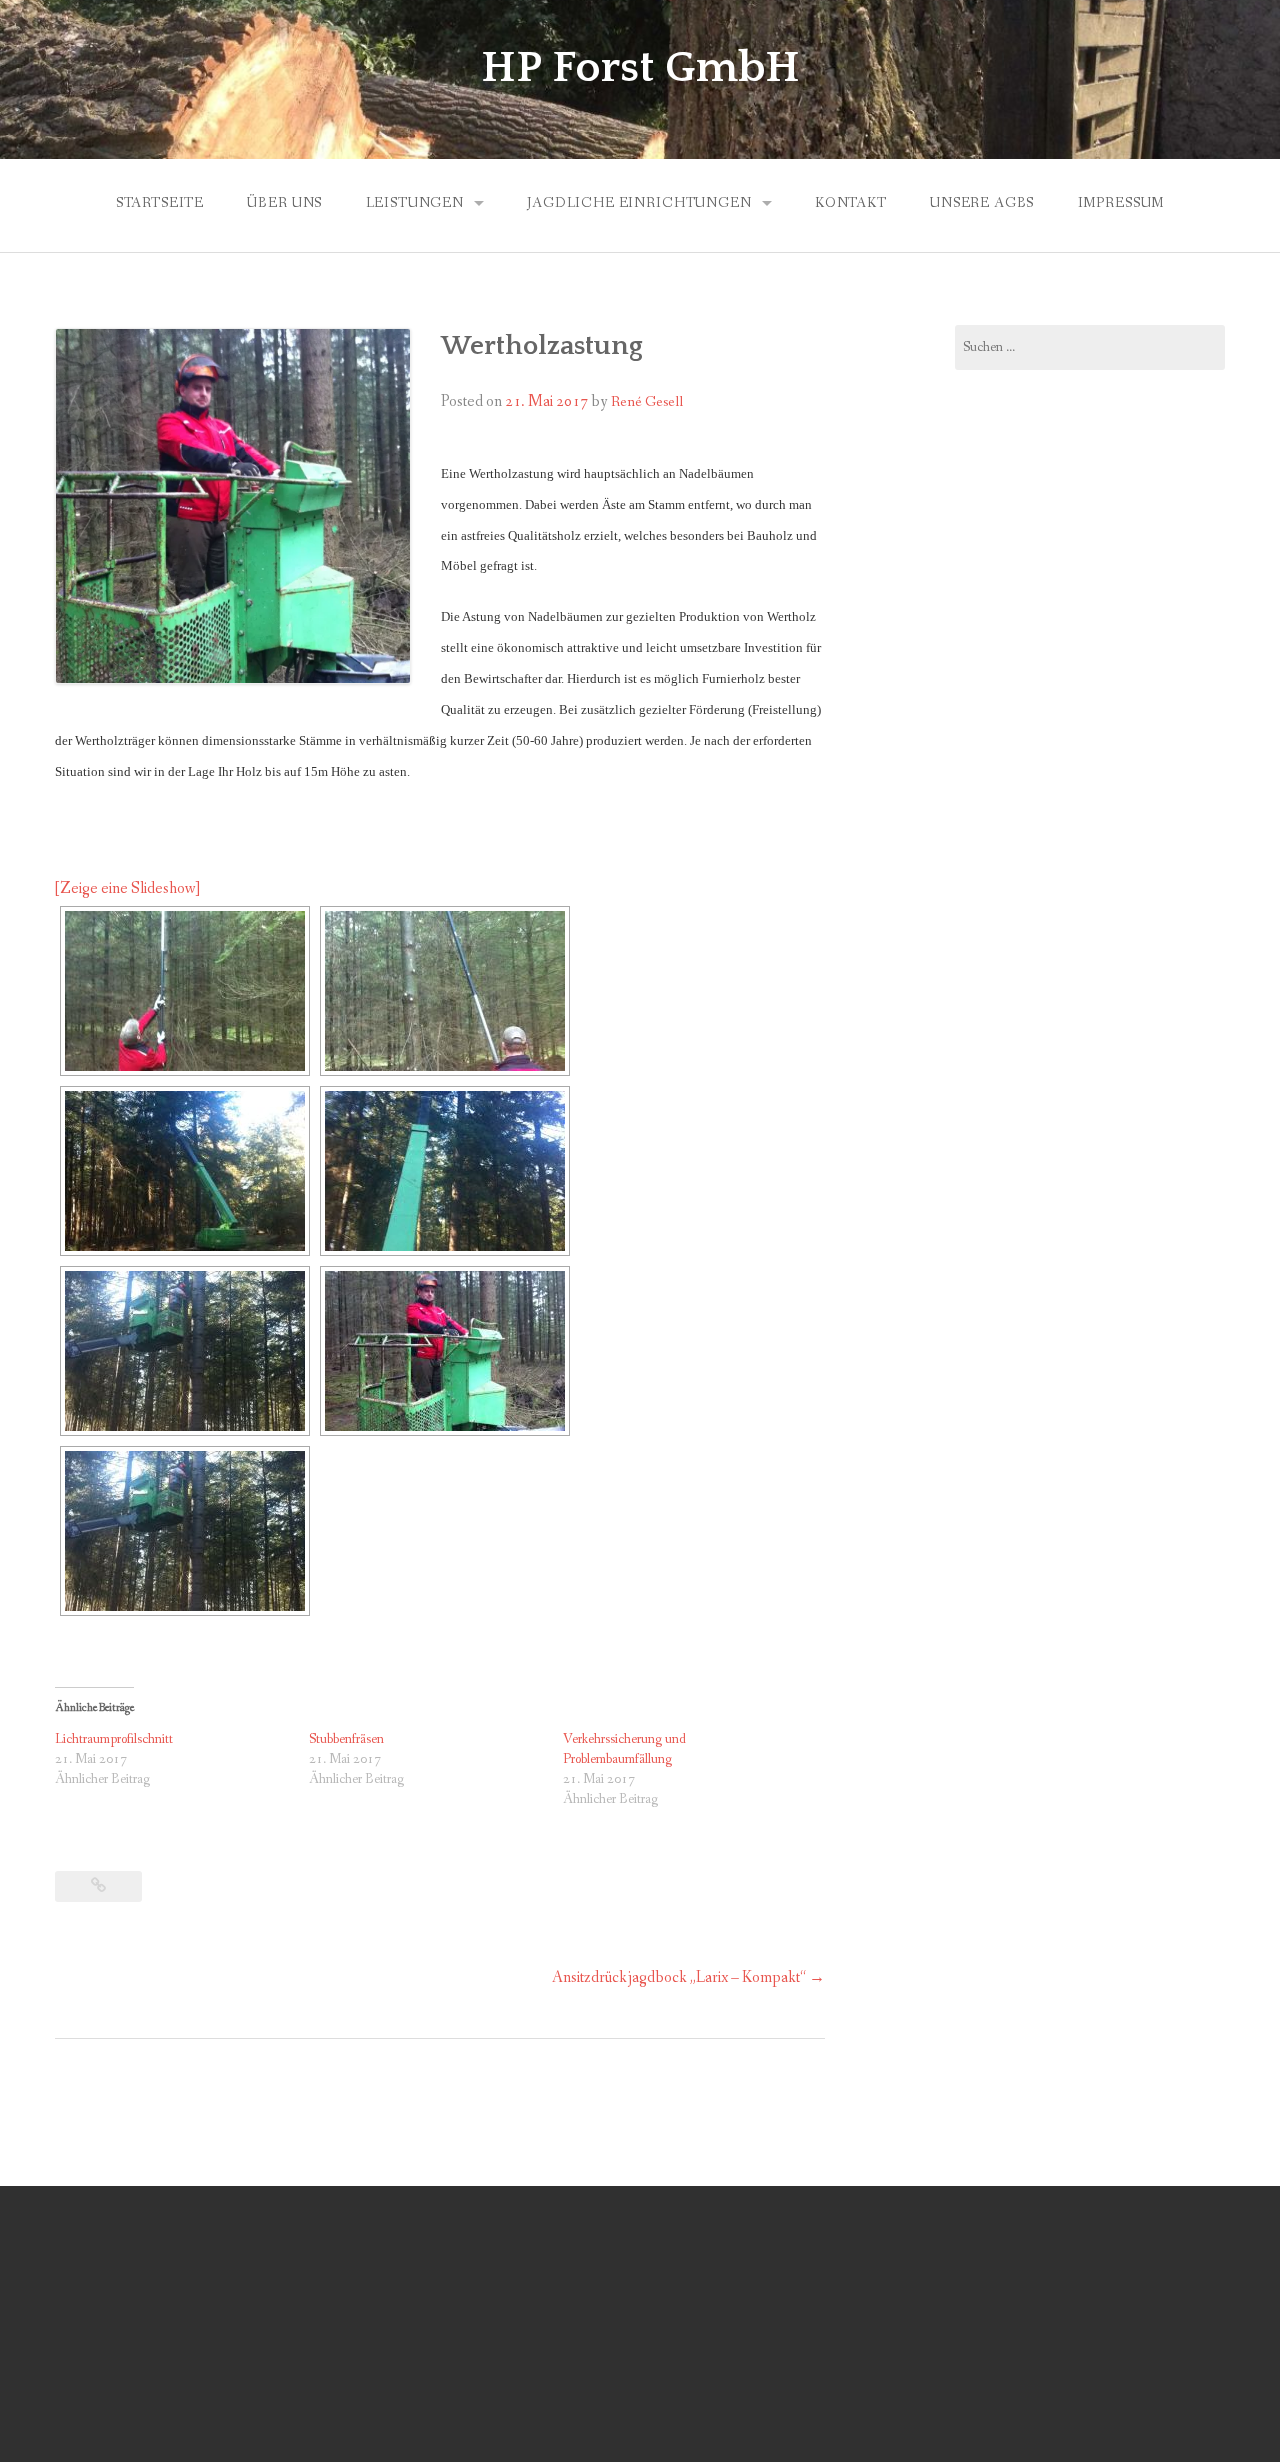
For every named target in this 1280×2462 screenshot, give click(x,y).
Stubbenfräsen (346, 1739)
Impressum (1121, 203)
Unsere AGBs (982, 203)
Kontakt (851, 203)
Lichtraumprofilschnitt (114, 1739)
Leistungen (415, 203)
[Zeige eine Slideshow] (127, 888)
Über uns (284, 203)
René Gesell (647, 402)
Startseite (160, 203)
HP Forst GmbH (640, 68)
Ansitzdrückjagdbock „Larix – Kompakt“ (688, 1977)
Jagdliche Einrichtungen (639, 203)
